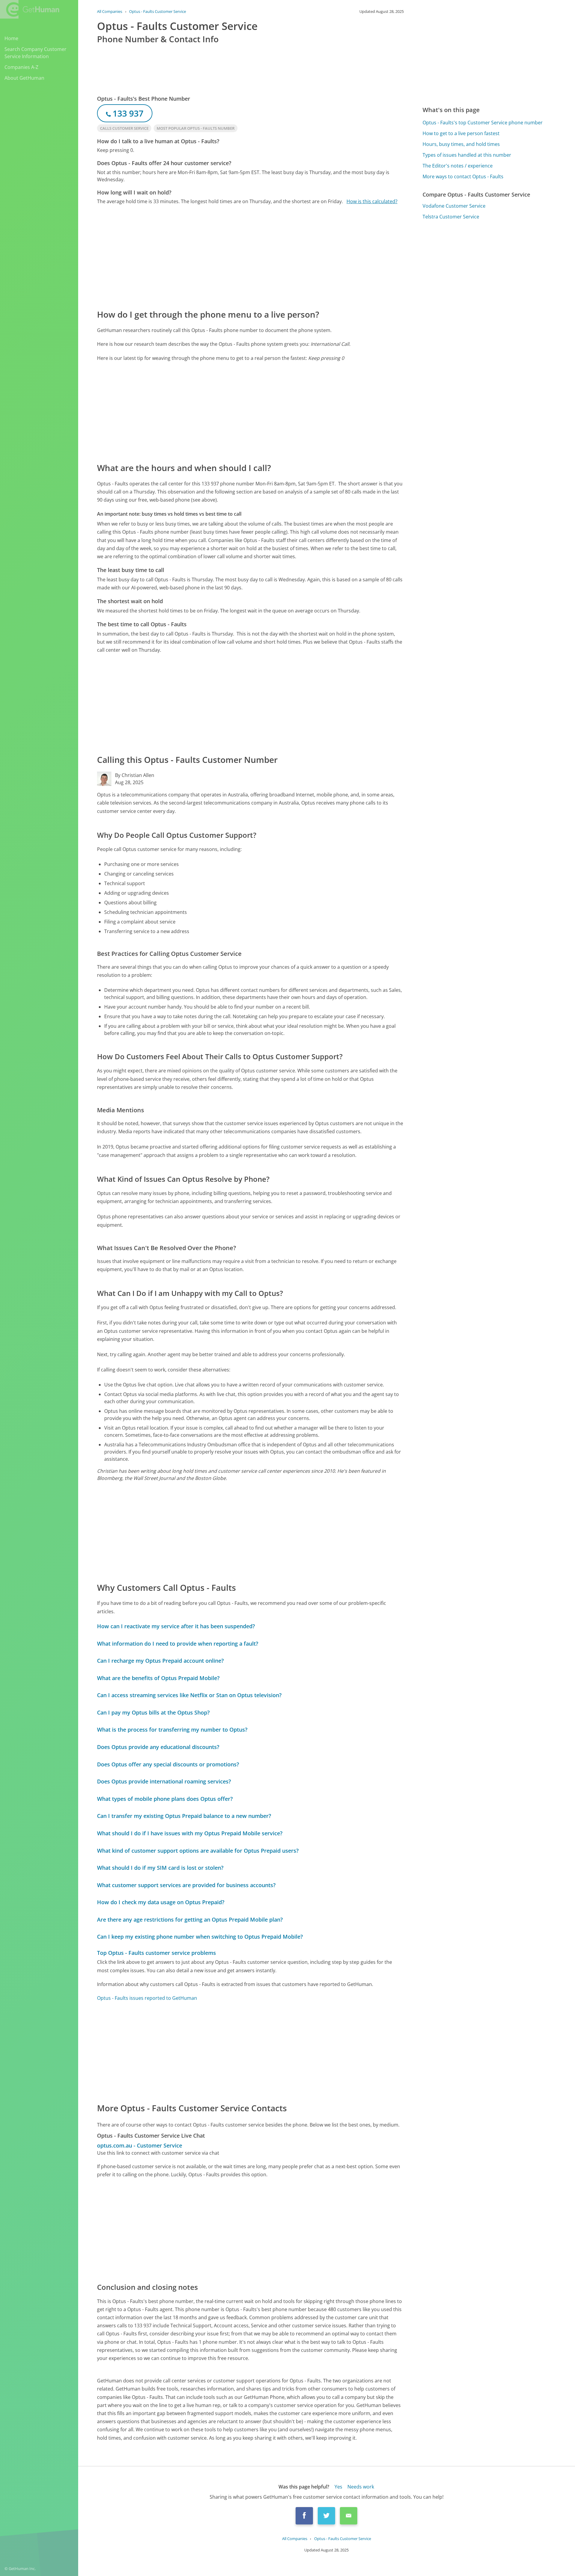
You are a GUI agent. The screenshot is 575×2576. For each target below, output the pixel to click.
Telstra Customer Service (451, 217)
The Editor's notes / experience (458, 166)
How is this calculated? (372, 201)
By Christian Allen (135, 775)
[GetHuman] (30, 9)
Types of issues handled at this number (467, 155)
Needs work (361, 2487)
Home (11, 38)
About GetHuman (24, 78)
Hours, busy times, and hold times (461, 144)
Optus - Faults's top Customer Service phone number (483, 123)
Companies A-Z (21, 67)
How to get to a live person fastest (461, 133)
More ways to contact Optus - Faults (463, 176)
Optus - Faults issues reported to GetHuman (147, 1998)
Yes (338, 2487)
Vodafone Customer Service (454, 206)
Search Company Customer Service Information (35, 53)
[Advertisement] (250, 256)
